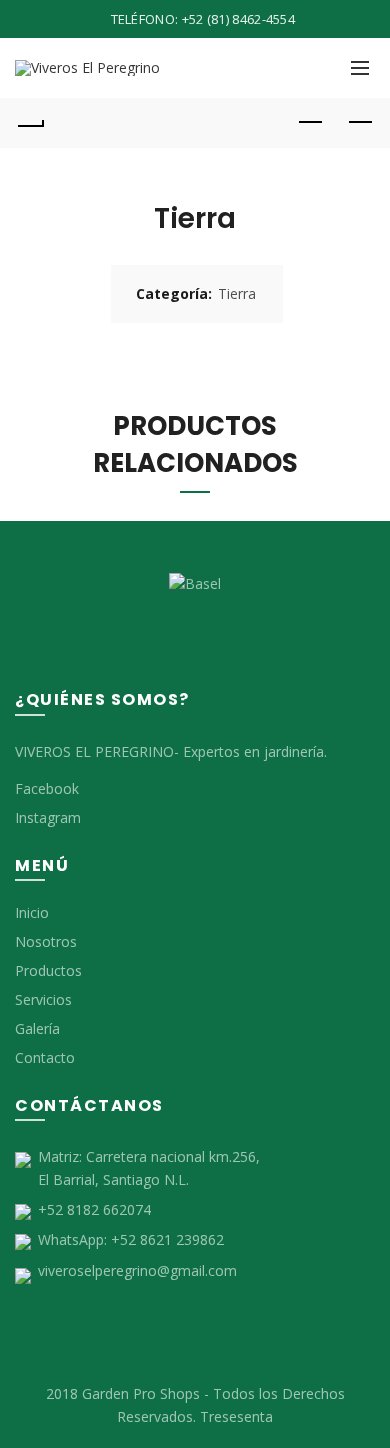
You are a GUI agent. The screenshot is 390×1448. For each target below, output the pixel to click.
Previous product (310, 123)
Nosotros (46, 941)
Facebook (47, 788)
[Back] (30, 123)
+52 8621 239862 (167, 1239)
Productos (48, 970)
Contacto (45, 1057)
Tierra (237, 293)
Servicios (43, 999)
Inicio (32, 912)
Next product (360, 123)
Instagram (48, 817)
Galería (37, 1028)
